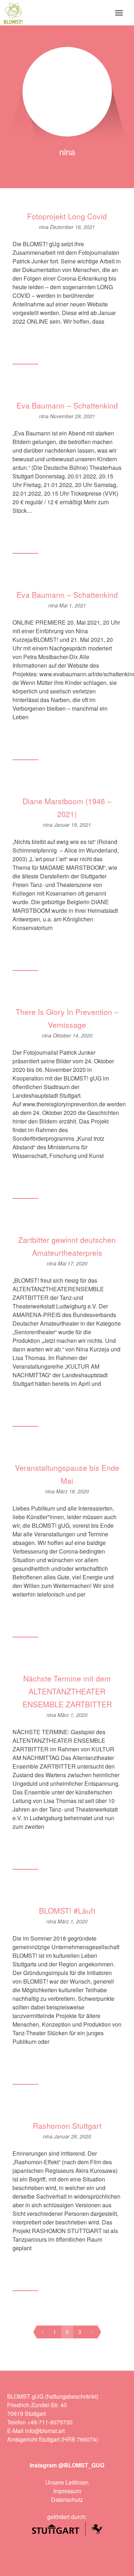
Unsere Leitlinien (67, 2482)
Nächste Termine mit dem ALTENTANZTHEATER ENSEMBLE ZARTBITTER (67, 1691)
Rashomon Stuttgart (67, 2126)
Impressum (67, 2491)
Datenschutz (67, 2499)
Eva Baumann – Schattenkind (67, 405)
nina (44, 227)
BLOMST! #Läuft (67, 1910)
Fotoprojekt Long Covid (67, 216)
